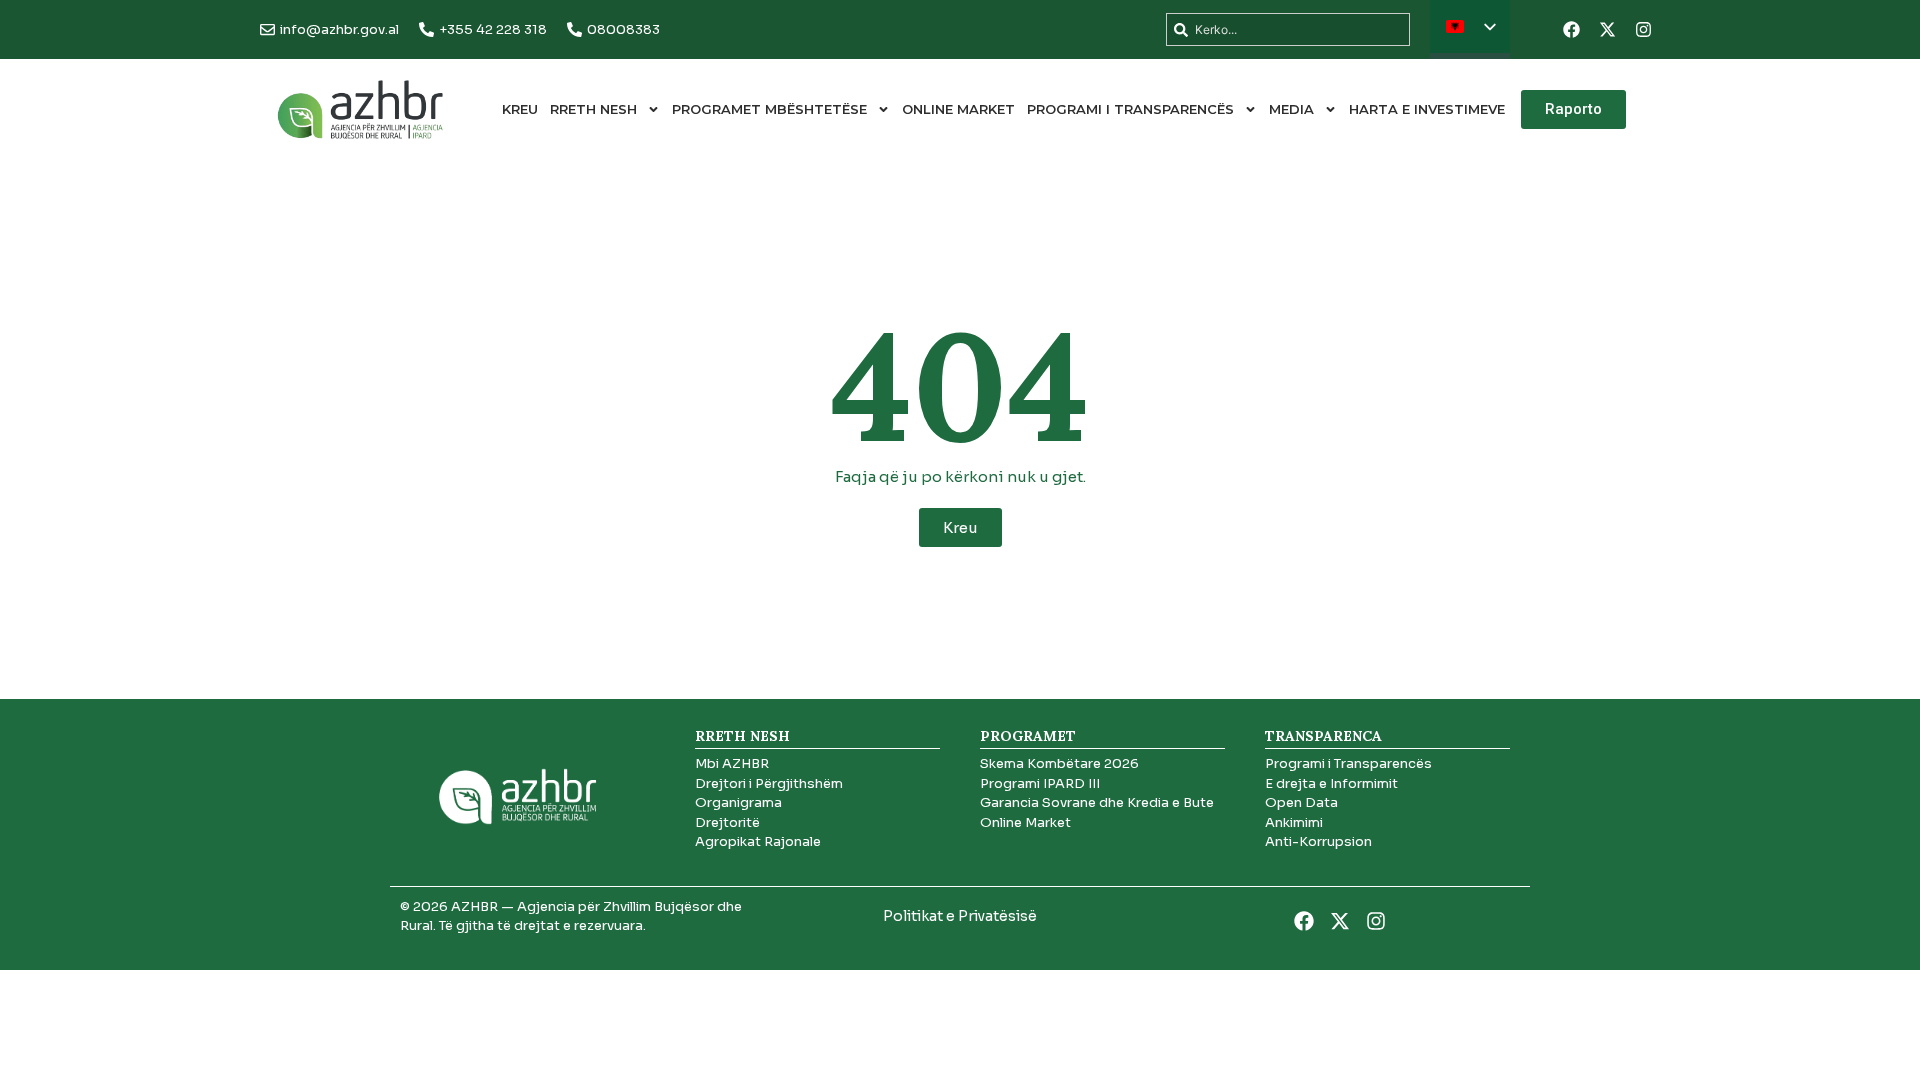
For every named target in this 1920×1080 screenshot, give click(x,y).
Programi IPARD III (1040, 783)
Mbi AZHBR (732, 763)
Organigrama (738, 802)
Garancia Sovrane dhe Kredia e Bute (1097, 802)
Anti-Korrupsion (1318, 841)
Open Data (1301, 802)
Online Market (958, 109)
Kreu (520, 109)
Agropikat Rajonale (758, 841)
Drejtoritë (727, 822)
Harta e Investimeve (1427, 109)
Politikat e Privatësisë (960, 916)
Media (1291, 109)
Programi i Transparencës (1130, 109)
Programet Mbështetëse (769, 109)
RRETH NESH (593, 109)
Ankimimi (1294, 822)
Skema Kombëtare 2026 (1059, 763)
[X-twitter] (1607, 30)
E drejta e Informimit (1331, 783)
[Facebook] (1571, 30)
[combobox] (1288, 29)
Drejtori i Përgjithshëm (769, 783)
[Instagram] (1643, 30)
